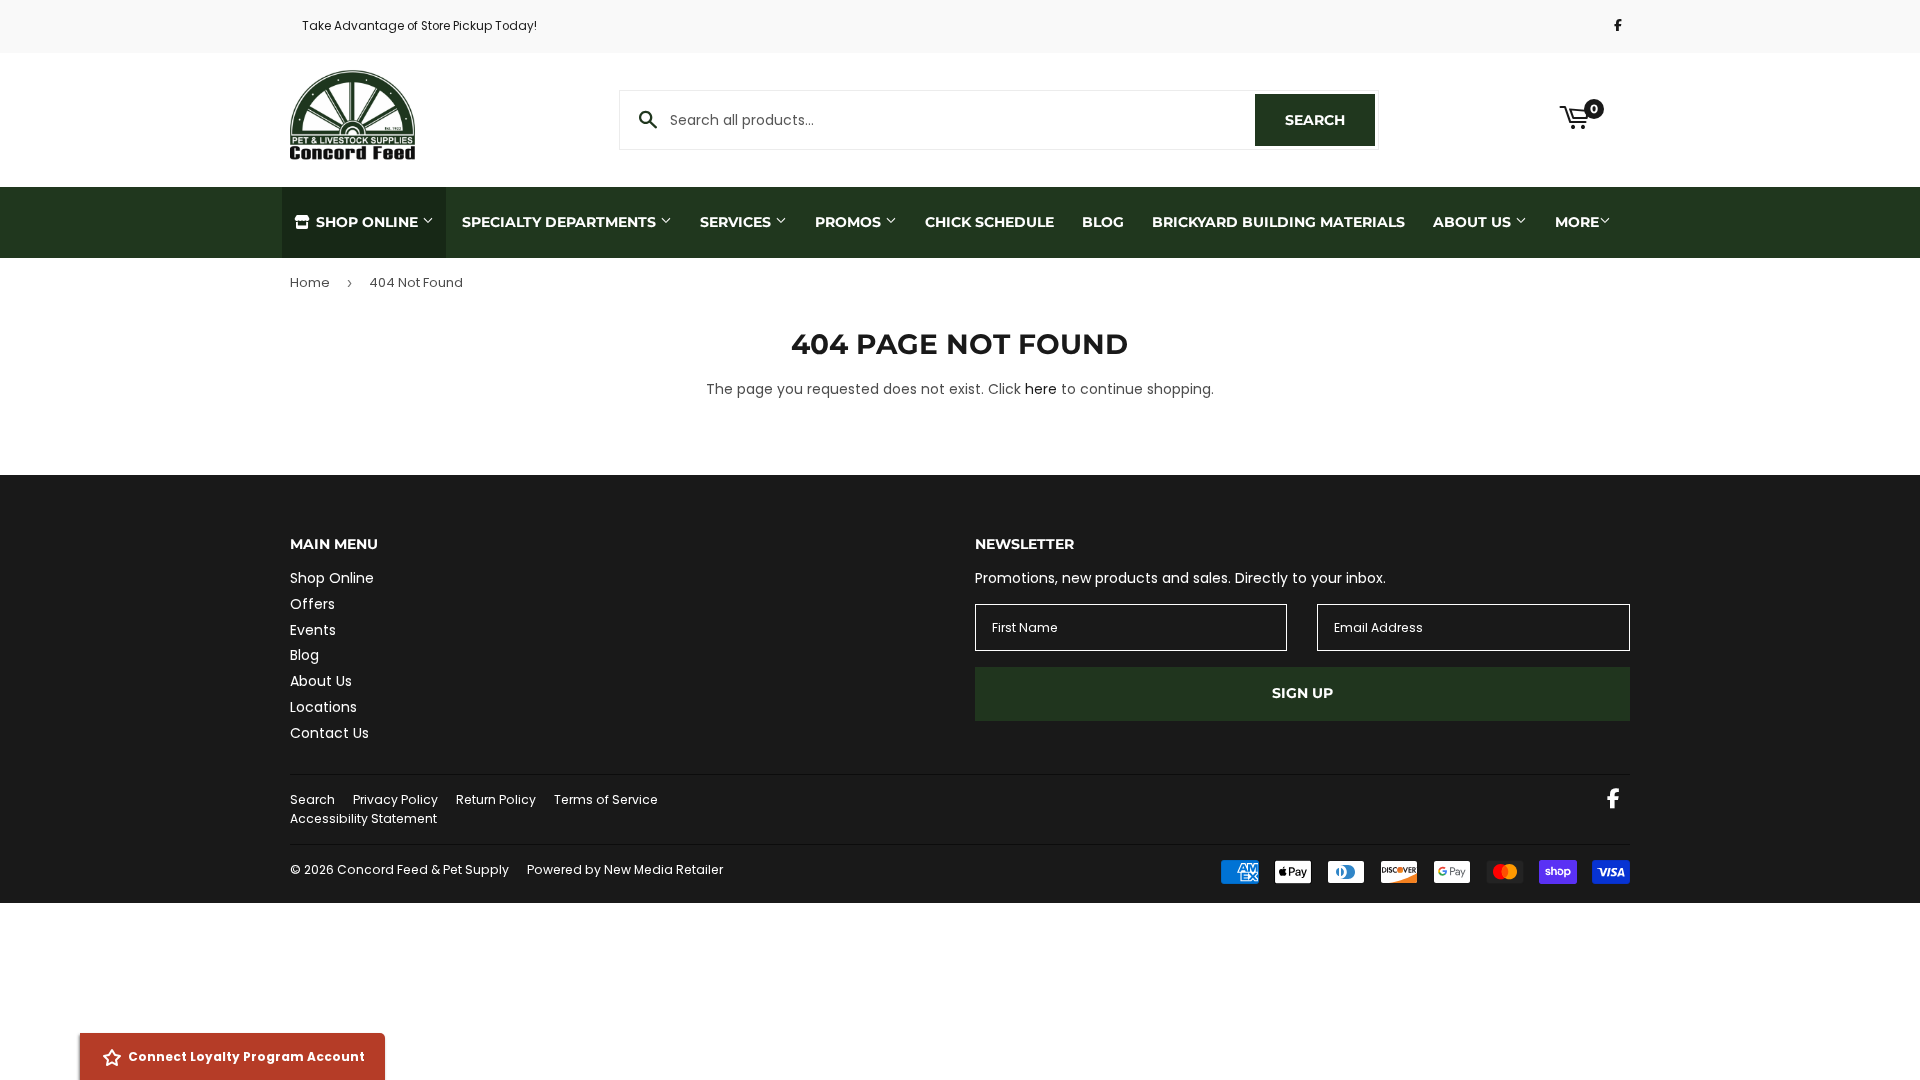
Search (1330, 120)
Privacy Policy (395, 799)
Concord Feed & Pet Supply (423, 869)
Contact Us (329, 733)
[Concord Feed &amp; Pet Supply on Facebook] (1613, 801)
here (1041, 389)
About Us (1474, 222)
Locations (323, 707)
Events (313, 630)
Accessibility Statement (363, 818)
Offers (312, 604)
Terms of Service (606, 799)
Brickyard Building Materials (1278, 222)
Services (737, 222)
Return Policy (496, 799)
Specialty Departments (561, 222)
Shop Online (367, 222)
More (1577, 222)
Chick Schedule (989, 222)
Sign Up (1302, 693)
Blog (1103, 222)
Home (310, 282)
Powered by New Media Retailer (625, 869)
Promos (850, 222)
